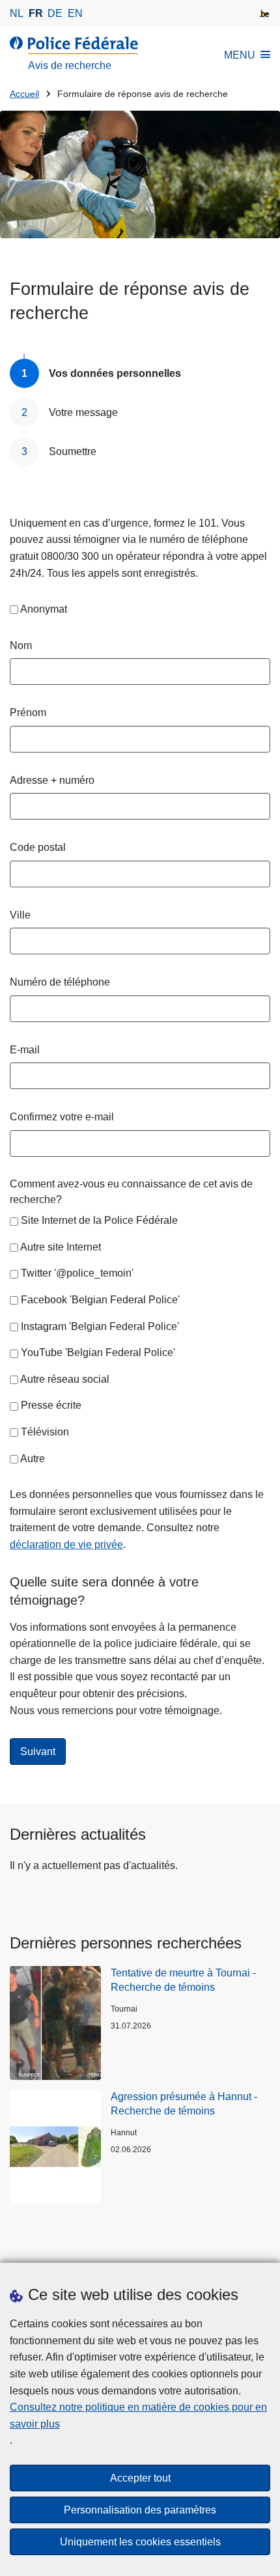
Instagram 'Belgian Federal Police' (100, 1326)
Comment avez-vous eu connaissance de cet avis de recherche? (131, 1192)
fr (36, 13)
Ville (20, 915)
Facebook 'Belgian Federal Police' (100, 1300)
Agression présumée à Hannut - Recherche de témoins (184, 2104)
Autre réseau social (65, 1379)
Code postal (38, 847)
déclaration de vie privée (66, 1544)
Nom (21, 645)
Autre (33, 1459)
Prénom (28, 713)
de (55, 13)
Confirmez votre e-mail (62, 1117)
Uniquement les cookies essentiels (140, 2542)
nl (17, 13)
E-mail (25, 1050)
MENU (240, 55)
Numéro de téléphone (60, 982)
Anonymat (44, 609)
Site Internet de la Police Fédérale (99, 1220)
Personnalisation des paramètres (140, 2510)
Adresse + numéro (52, 780)
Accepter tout (140, 2478)
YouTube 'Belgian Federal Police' (98, 1352)
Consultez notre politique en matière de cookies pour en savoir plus (138, 2416)
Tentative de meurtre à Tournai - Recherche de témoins (183, 1980)
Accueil (24, 94)
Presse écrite (51, 1405)
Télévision (45, 1432)
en (75, 13)
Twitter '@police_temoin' (77, 1273)
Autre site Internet (61, 1247)
